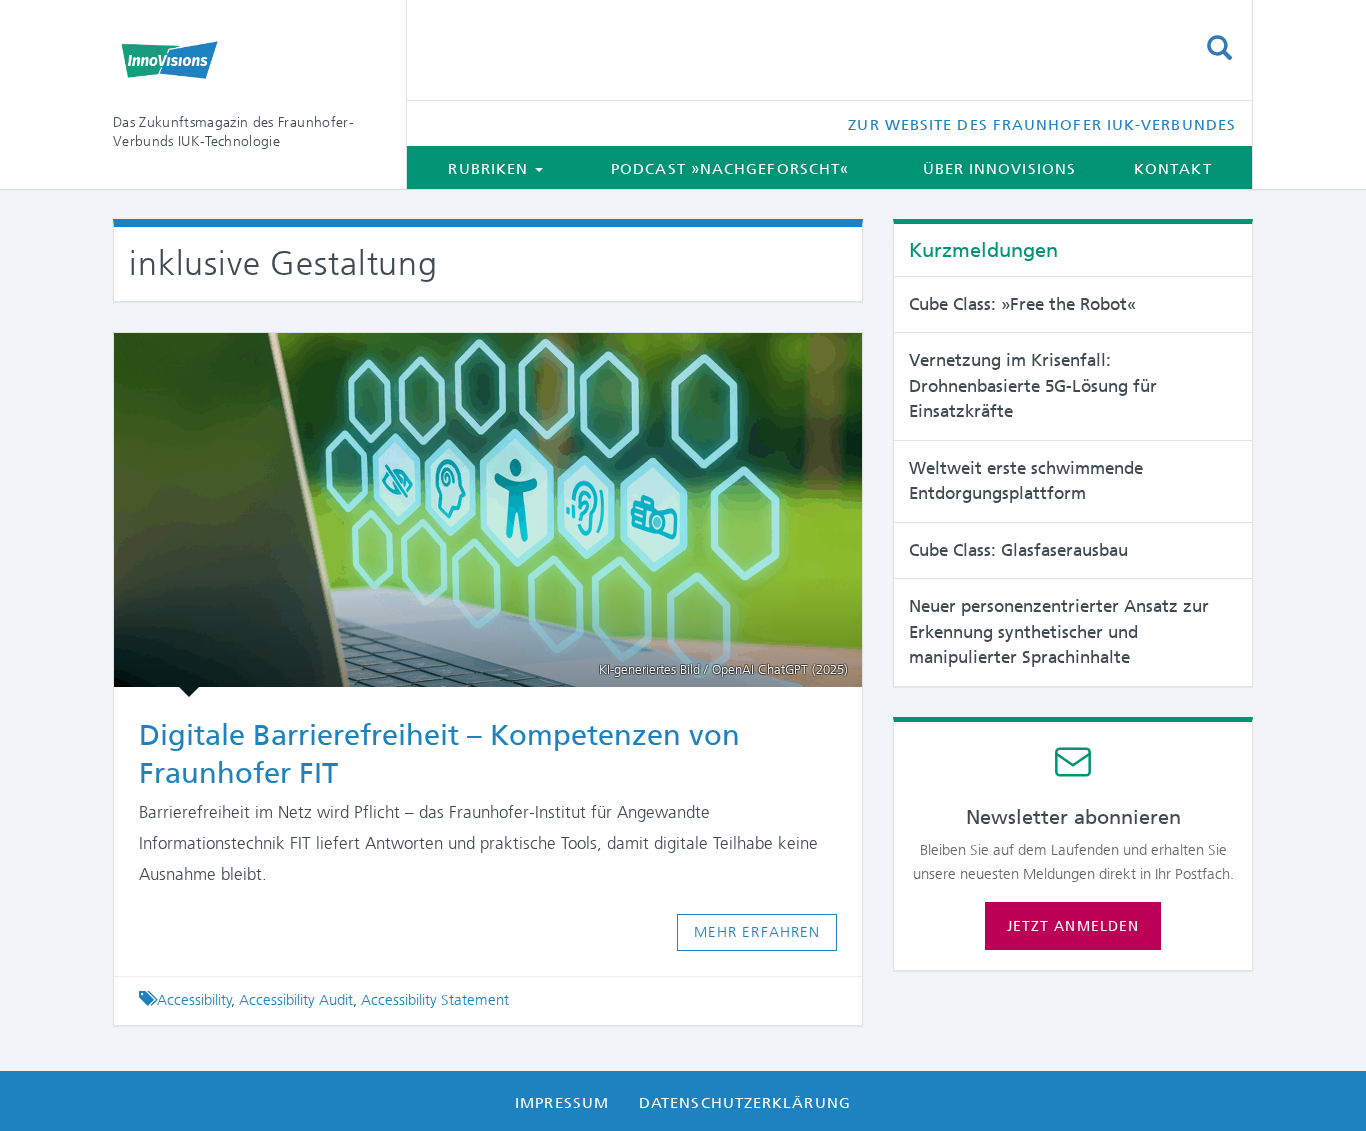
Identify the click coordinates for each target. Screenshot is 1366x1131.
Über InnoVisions (999, 169)
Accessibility (194, 1000)
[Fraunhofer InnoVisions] (244, 60)
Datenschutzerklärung (745, 1103)
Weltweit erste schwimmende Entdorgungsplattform (1026, 481)
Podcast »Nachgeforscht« (730, 169)
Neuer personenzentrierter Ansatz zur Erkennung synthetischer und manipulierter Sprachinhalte (1059, 631)
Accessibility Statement (435, 1000)
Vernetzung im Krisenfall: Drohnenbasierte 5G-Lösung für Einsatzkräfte (1033, 385)
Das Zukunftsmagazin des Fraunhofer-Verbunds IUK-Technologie (233, 131)
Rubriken (490, 169)
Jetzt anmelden (1073, 926)
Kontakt (1173, 169)
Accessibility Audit (296, 1000)
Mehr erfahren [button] (757, 932)
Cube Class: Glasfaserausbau (1018, 550)
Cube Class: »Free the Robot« (1022, 304)
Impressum (562, 1103)
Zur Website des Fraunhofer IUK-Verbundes (1042, 125)
